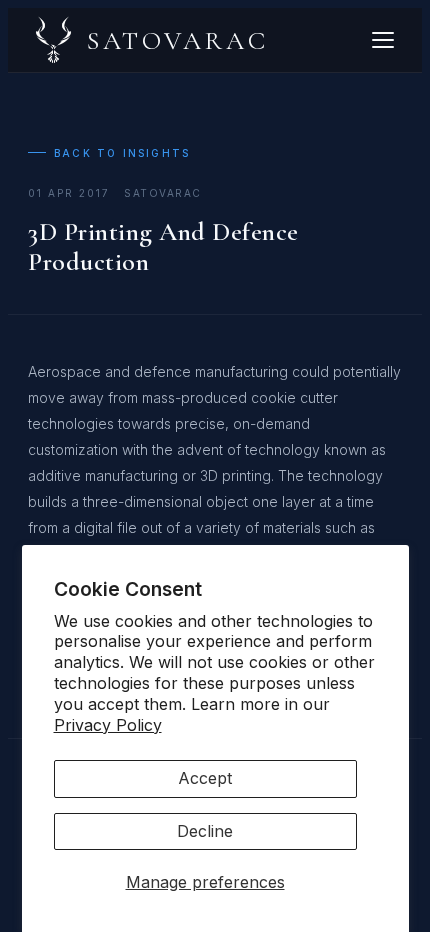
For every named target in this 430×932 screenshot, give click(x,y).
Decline (205, 831)
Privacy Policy (108, 725)
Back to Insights (122, 153)
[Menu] (383, 40)
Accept (205, 778)
